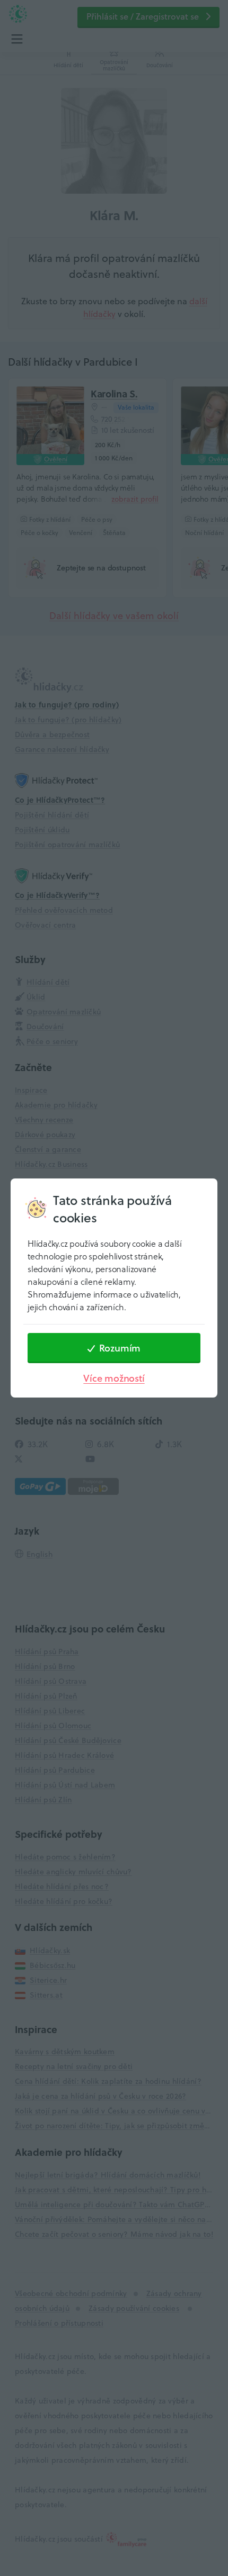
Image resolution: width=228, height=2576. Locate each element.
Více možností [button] (114, 1378)
